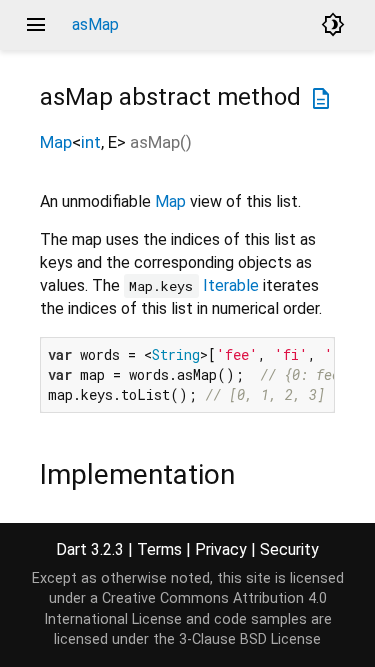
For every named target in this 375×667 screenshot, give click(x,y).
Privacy (221, 549)
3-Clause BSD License (250, 639)
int (91, 142)
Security (289, 549)
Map (56, 142)
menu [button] (36, 25)
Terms (159, 549)
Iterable (231, 285)
